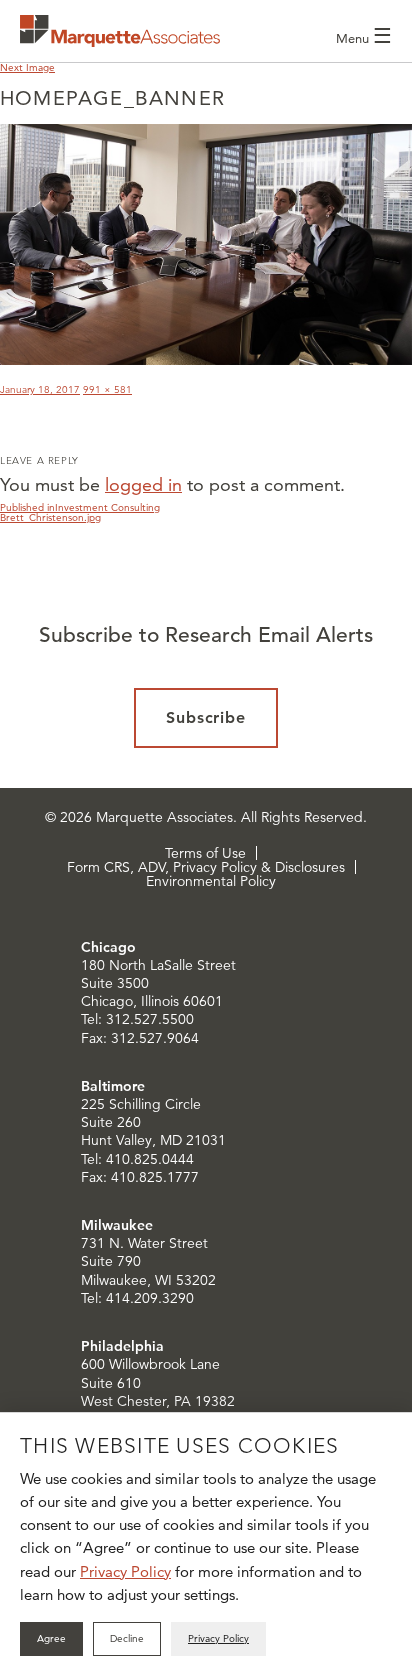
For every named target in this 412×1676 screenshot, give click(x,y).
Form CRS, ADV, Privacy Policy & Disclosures (206, 867)
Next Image (27, 67)
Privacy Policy (125, 1571)
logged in (143, 484)
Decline (127, 1638)
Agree (51, 1638)
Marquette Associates (120, 31)
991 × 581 (107, 389)
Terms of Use (205, 853)
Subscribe (206, 717)
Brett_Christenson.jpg (50, 517)
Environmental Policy (211, 881)
